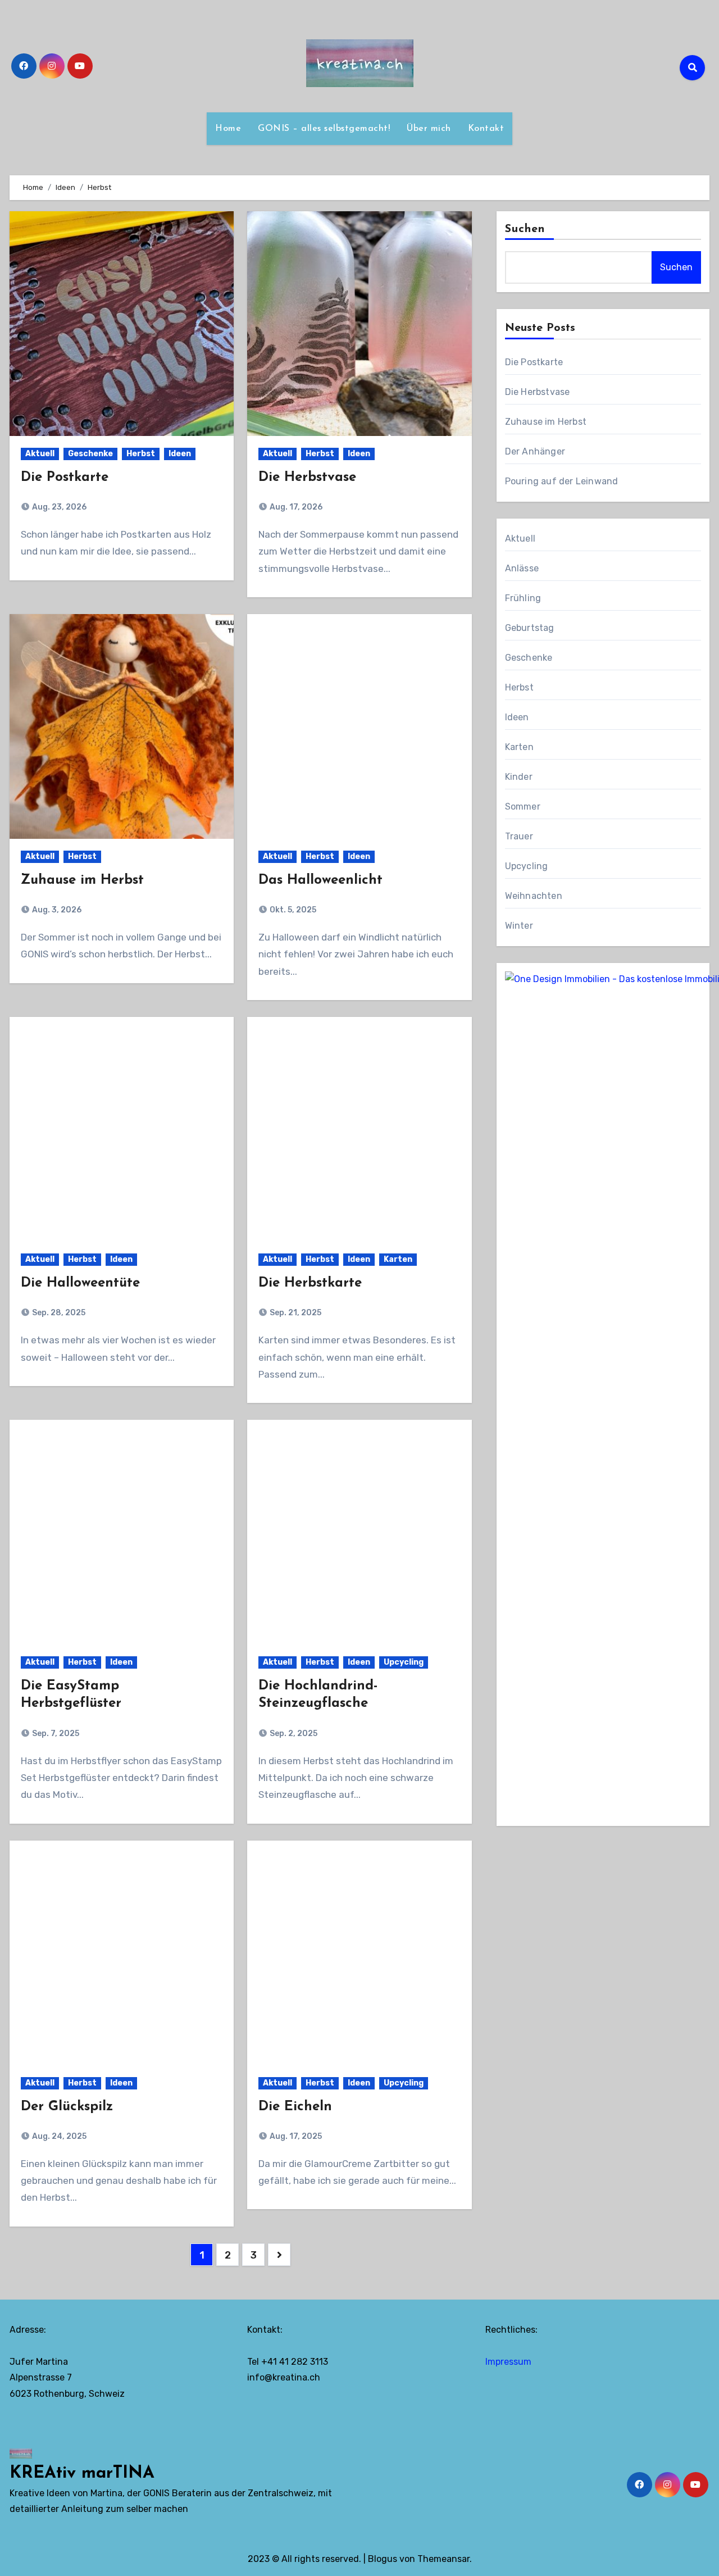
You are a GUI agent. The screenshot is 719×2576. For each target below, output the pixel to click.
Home (228, 129)
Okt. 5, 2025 (292, 910)
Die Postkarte (65, 478)
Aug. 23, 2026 (58, 507)
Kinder (519, 777)
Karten (398, 1259)
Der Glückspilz (67, 2107)
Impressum (508, 2362)
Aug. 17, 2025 (295, 2136)
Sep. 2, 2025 (293, 1734)
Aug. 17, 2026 (295, 507)
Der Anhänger (535, 451)
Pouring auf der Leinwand (562, 481)
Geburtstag (530, 628)
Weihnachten (534, 896)
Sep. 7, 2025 (55, 1734)
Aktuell (40, 454)
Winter (519, 926)
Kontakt (486, 129)
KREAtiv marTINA (82, 2473)
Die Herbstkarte (310, 1283)
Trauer (519, 836)
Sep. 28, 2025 (58, 1313)
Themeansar (443, 2559)
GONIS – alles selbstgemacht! (324, 129)
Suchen (525, 229)
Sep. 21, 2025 (295, 1313)
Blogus (383, 2559)
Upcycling (404, 1662)
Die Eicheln (295, 2107)
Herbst (141, 454)
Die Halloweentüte (80, 1283)
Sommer (523, 807)
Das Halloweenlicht (320, 880)
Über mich (429, 129)
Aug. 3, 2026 (56, 910)
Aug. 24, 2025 (58, 2136)
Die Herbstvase (307, 478)
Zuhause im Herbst (82, 880)
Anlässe (522, 568)
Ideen (180, 454)
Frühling (523, 598)
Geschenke (90, 454)
